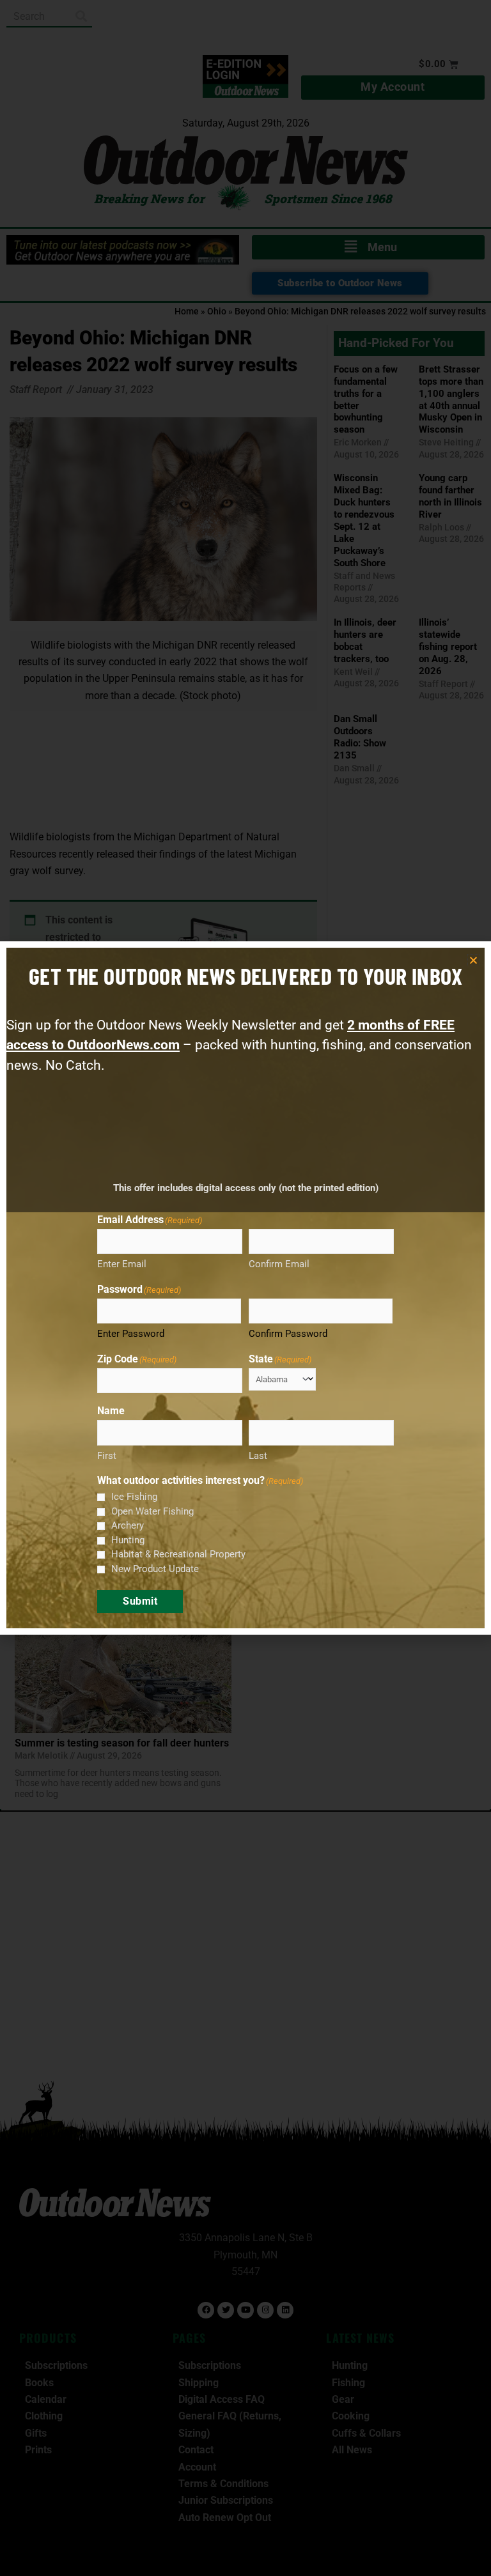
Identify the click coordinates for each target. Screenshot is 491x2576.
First (107, 1456)
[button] (473, 960)
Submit (140, 1601)
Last (258, 1456)
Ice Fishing (134, 1497)
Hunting (128, 1540)
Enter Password (131, 1334)
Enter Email (122, 1264)
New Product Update (155, 1569)
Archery (128, 1525)
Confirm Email (279, 1264)
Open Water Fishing (152, 1511)
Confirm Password (288, 1334)
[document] (245, 1288)
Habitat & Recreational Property (178, 1554)
